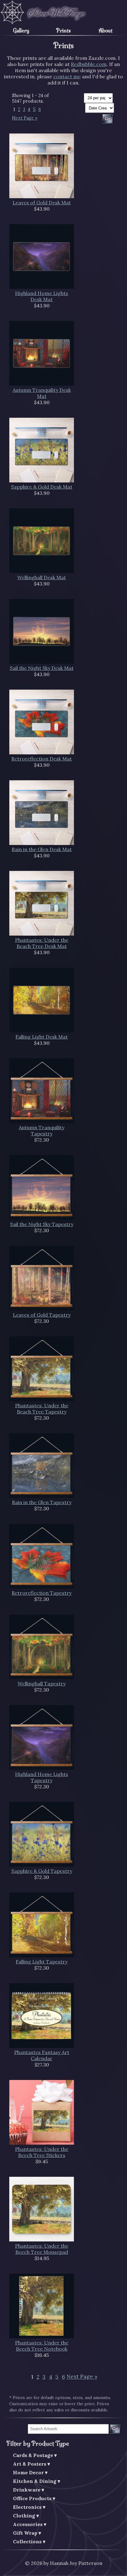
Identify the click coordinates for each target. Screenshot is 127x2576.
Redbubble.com (89, 64)
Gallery (21, 31)
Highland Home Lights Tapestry (42, 1777)
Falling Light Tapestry (42, 1962)
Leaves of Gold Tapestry (42, 1315)
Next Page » (25, 118)
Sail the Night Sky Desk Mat (42, 668)
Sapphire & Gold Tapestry (42, 1871)
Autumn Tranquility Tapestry (42, 1130)
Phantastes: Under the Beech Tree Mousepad (42, 2249)
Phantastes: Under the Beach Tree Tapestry (42, 1409)
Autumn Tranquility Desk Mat (42, 393)
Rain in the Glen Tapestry (42, 1502)
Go (115, 2429)
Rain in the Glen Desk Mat (42, 849)
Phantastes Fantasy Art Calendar (42, 2055)
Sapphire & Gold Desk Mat (42, 487)
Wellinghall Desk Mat (42, 577)
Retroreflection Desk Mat (42, 759)
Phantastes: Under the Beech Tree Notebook (42, 2346)
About (106, 31)
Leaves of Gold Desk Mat (42, 203)
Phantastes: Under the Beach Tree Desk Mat (42, 943)
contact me (67, 76)
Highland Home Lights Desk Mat (42, 296)
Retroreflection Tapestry (42, 1593)
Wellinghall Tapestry (42, 1684)
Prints (63, 31)
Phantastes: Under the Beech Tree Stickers (42, 2152)
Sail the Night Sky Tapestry (42, 1224)
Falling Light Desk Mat (42, 1037)
